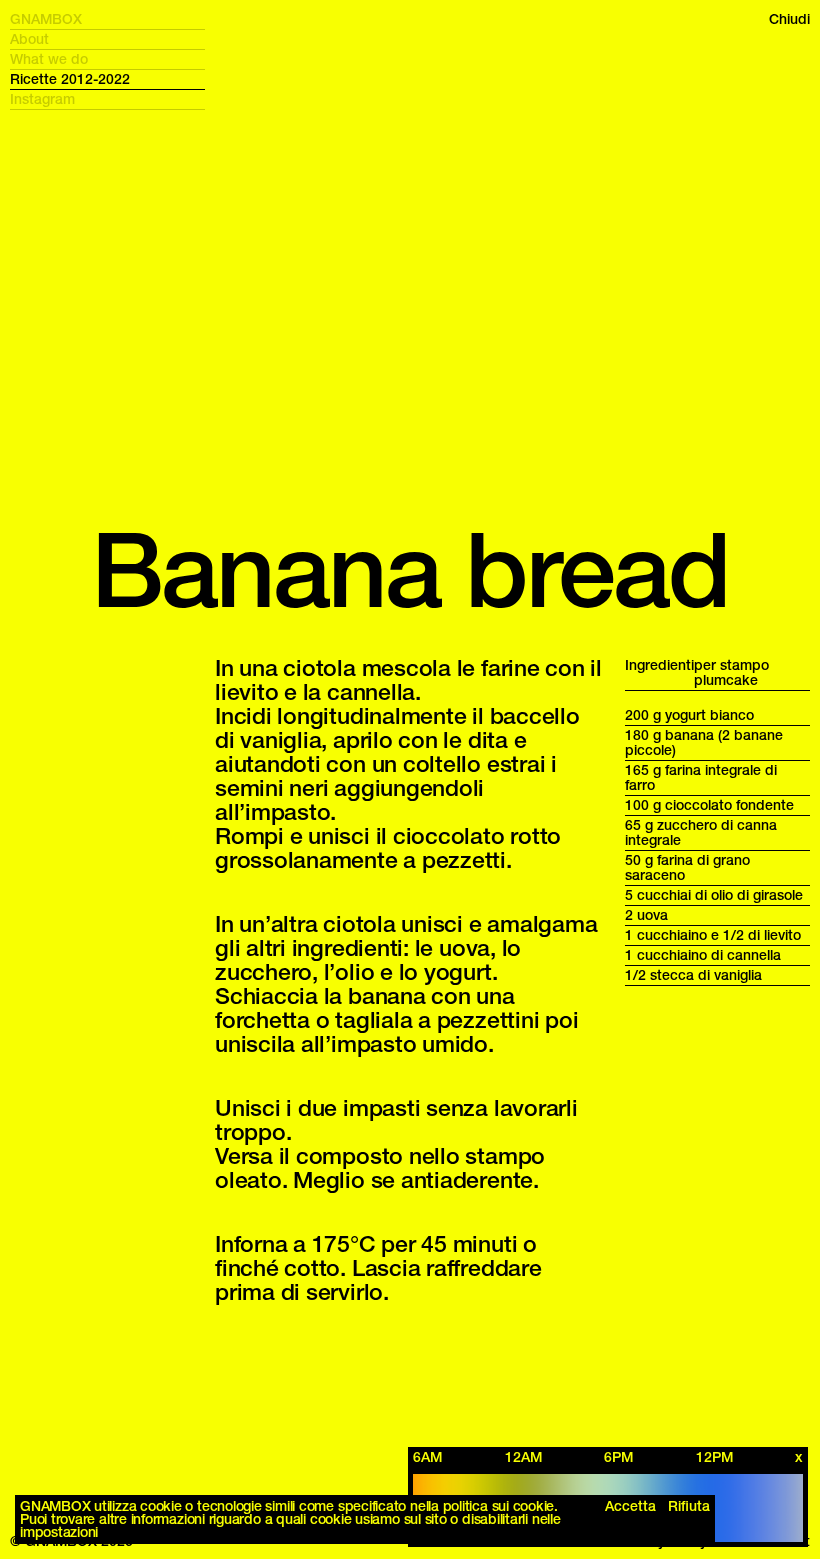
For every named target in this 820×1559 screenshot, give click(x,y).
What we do (49, 59)
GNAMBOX (46, 19)
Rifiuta (689, 1506)
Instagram (42, 99)
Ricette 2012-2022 (70, 79)
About (29, 39)
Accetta (630, 1506)
